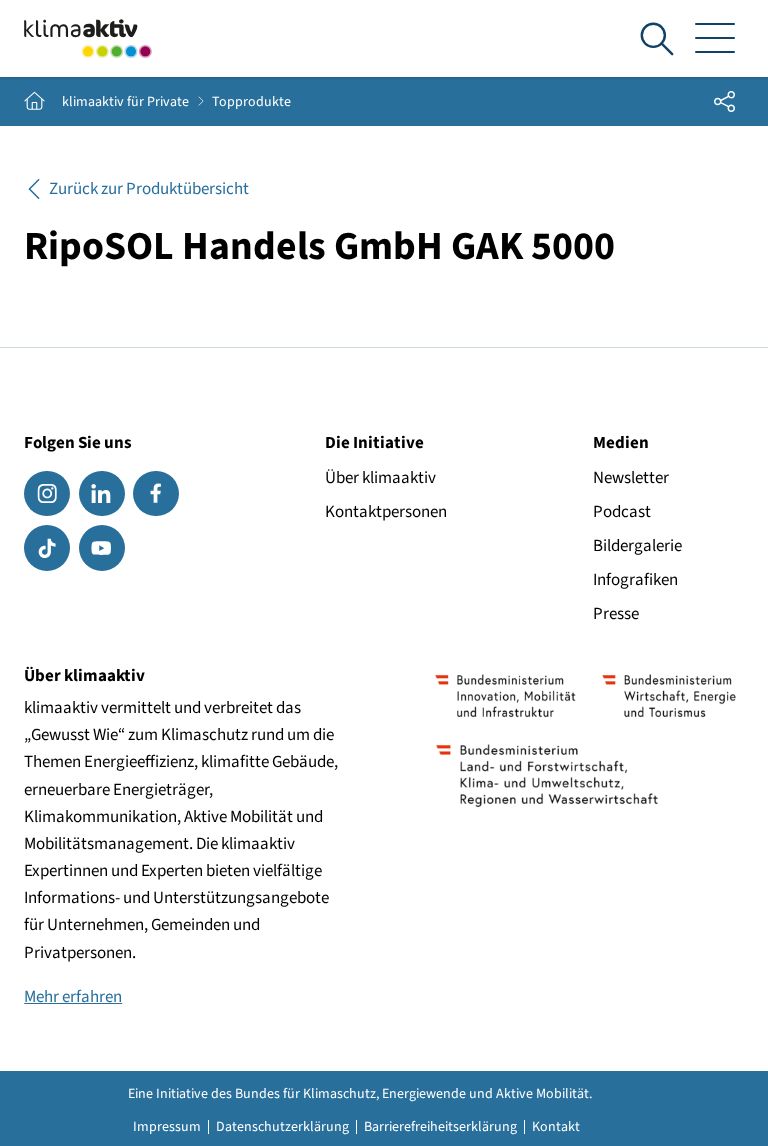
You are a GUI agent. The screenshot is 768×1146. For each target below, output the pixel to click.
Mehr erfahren (73, 997)
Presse (616, 614)
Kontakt (556, 1127)
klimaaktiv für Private (125, 102)
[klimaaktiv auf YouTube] (102, 548)
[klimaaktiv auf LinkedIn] (102, 494)
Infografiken (635, 580)
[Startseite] (88, 38)
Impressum (167, 1127)
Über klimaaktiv (380, 478)
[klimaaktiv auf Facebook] (156, 494)
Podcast (622, 512)
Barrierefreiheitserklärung (440, 1127)
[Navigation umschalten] (715, 39)
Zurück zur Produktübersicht (149, 189)
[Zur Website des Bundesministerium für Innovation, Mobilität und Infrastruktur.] (506, 696)
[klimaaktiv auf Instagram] (47, 494)
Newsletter (631, 478)
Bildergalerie (637, 546)
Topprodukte (251, 102)
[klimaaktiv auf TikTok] (47, 548)
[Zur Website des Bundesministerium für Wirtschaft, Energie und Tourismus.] (669, 696)
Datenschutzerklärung (282, 1127)
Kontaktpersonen (386, 512)
